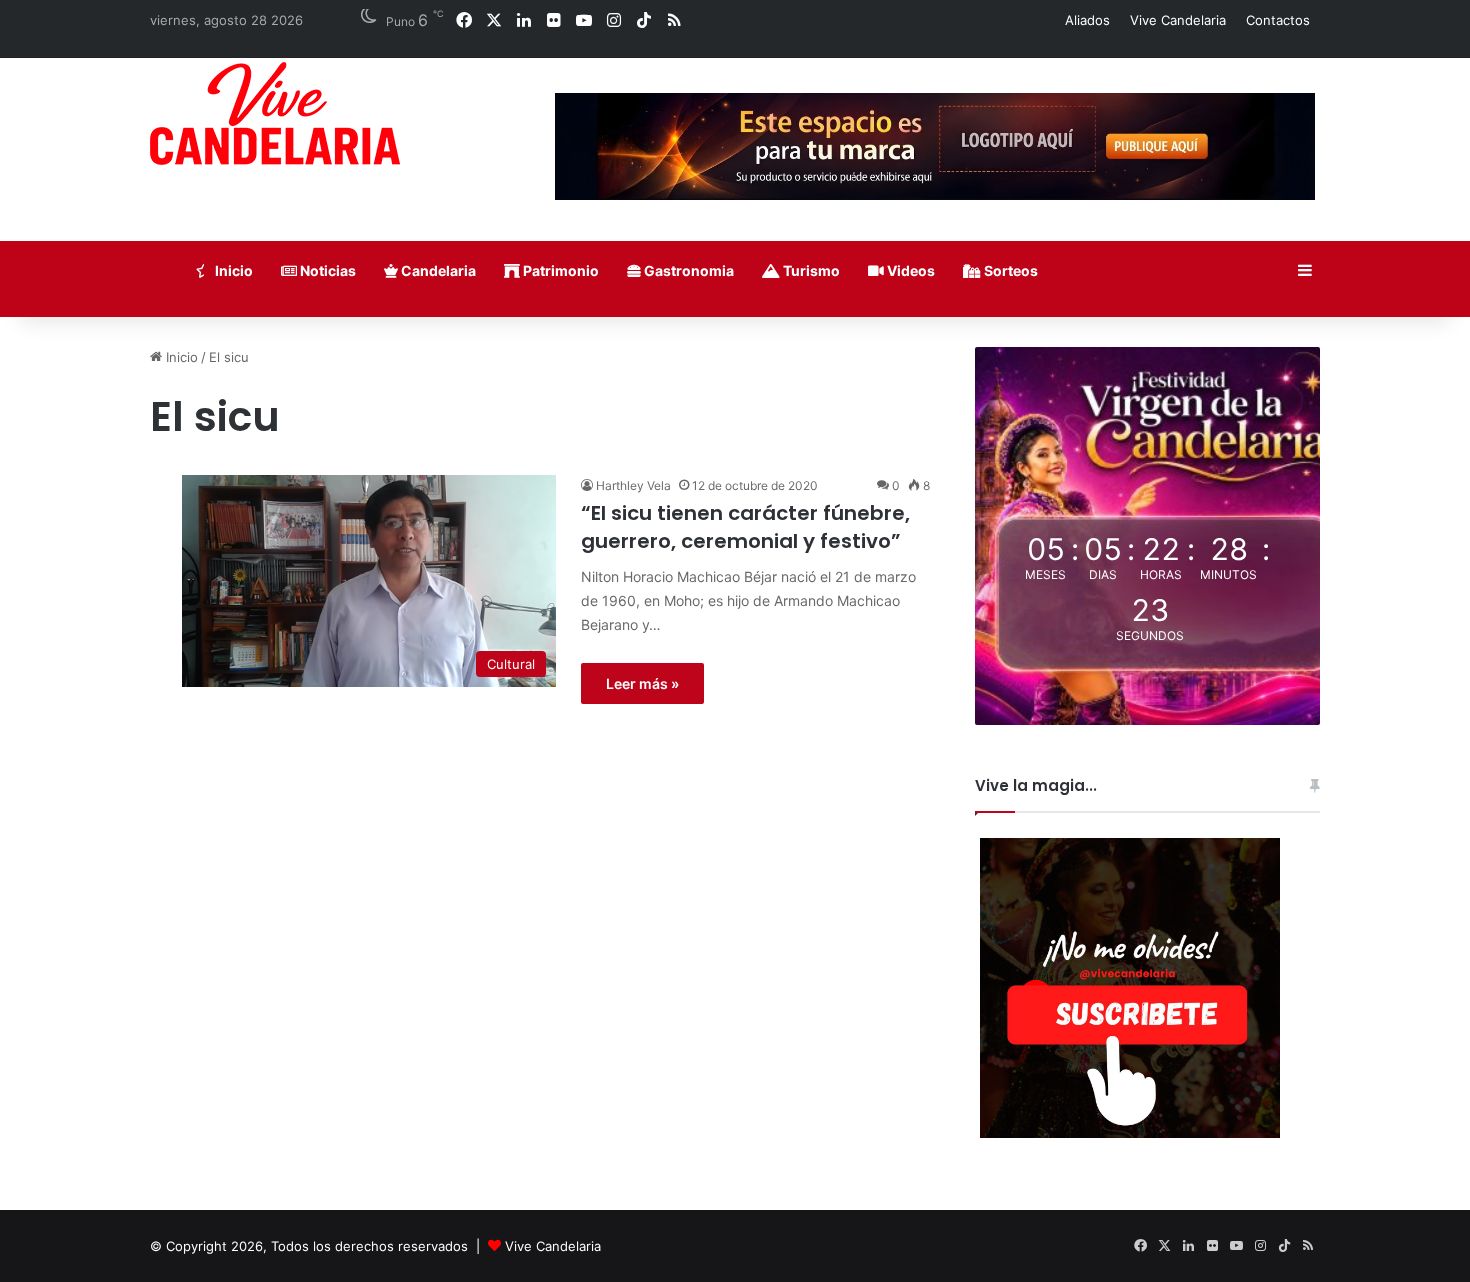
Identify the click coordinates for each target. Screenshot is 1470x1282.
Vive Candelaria (1178, 20)
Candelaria (437, 270)
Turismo (810, 270)
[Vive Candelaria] (275, 113)
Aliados (1087, 20)
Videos (909, 270)
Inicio (232, 270)
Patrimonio (559, 270)
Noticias (326, 270)
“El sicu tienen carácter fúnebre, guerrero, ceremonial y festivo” (745, 527)
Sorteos (1009, 270)
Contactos (1278, 20)
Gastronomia (687, 270)
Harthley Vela (633, 485)
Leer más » (642, 683)
